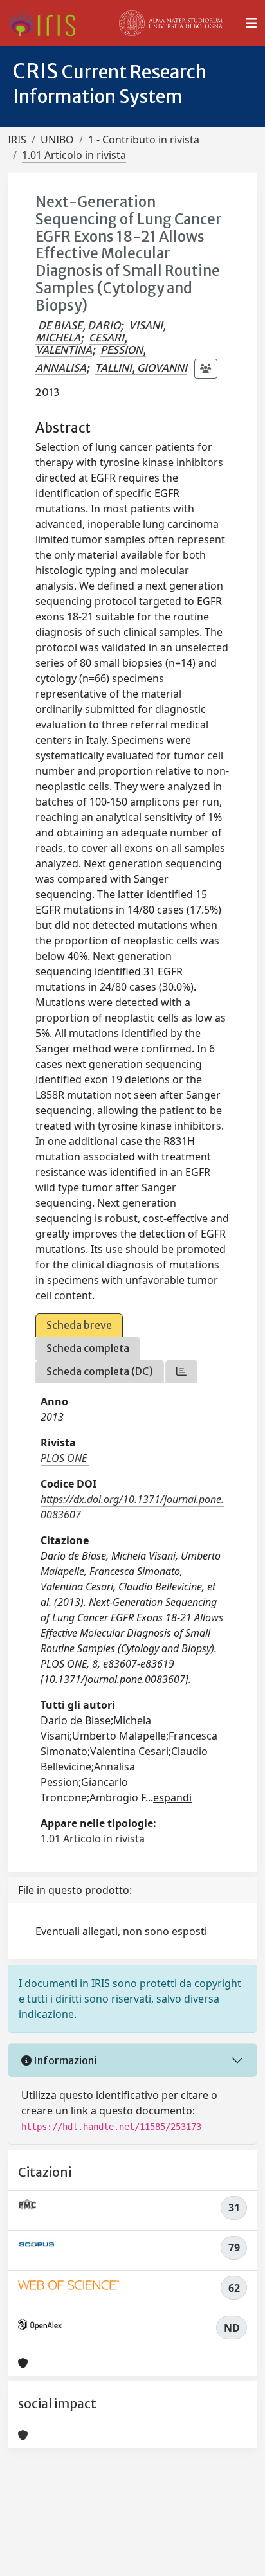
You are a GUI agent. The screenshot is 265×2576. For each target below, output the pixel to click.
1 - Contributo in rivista (144, 140)
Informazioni (64, 2060)
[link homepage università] (171, 23)
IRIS (17, 140)
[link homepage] (47, 23)
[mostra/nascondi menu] (251, 23)
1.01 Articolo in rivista (74, 155)
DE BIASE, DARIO (79, 325)
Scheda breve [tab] (79, 1325)
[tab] (181, 1372)
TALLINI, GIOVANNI (141, 368)
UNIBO (57, 140)
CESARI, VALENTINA (81, 344)
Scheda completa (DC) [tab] (100, 1371)
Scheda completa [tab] (88, 1348)
